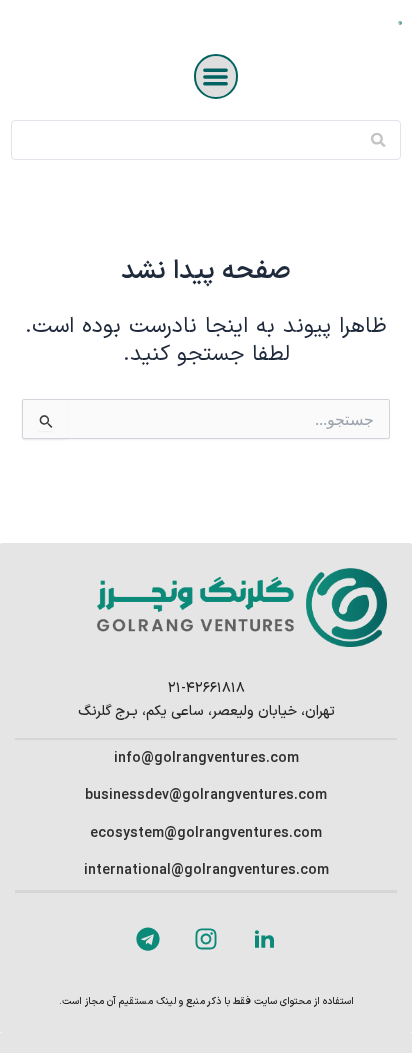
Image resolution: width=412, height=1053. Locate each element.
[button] (216, 76)
